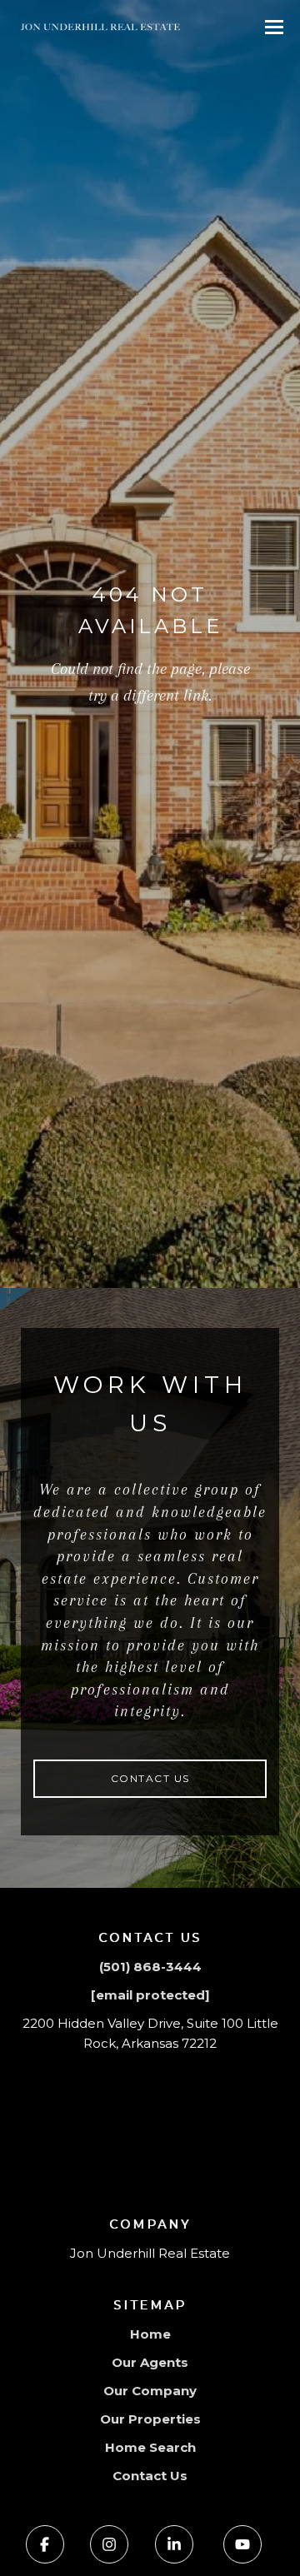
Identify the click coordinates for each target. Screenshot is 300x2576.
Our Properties (150, 2419)
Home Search (150, 2447)
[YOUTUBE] (242, 2544)
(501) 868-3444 (150, 1967)
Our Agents (150, 2362)
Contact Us (150, 1778)
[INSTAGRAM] (109, 2544)
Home (150, 2334)
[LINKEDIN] (174, 2544)
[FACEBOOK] (45, 2544)
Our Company (150, 2391)
